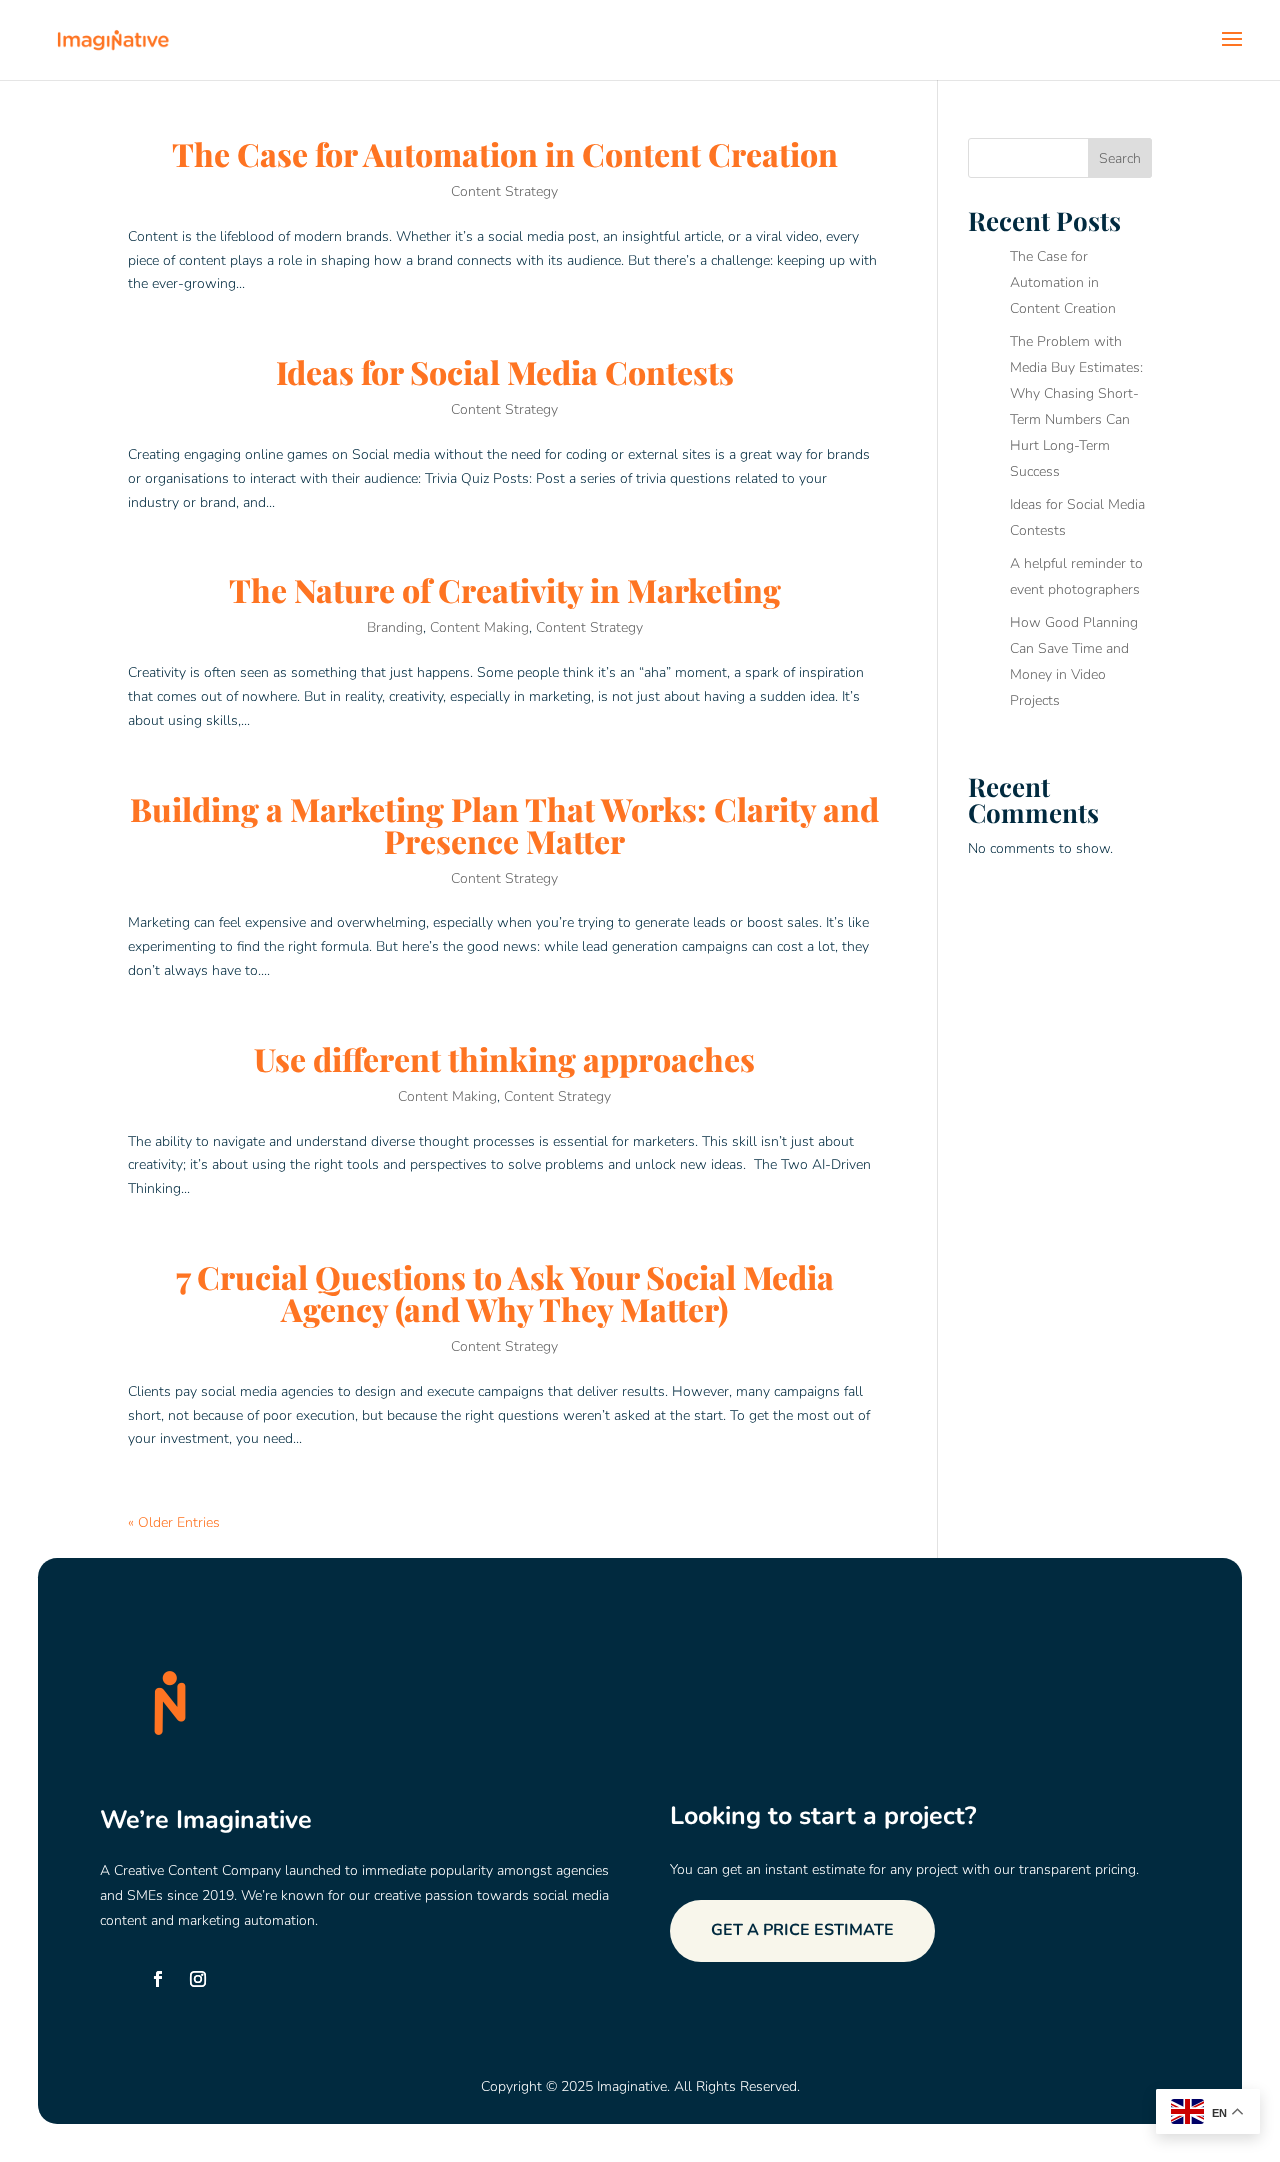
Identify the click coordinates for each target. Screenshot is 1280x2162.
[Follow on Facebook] (158, 1979)
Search (1120, 158)
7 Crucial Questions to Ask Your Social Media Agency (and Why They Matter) (505, 1292)
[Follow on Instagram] (198, 1979)
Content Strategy (504, 191)
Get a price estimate (802, 1930)
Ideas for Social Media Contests (505, 371)
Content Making (479, 627)
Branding (395, 627)
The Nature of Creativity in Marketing (505, 589)
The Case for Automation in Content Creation (505, 153)
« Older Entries (174, 1522)
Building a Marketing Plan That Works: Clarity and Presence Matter (504, 824)
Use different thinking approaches (504, 1058)
